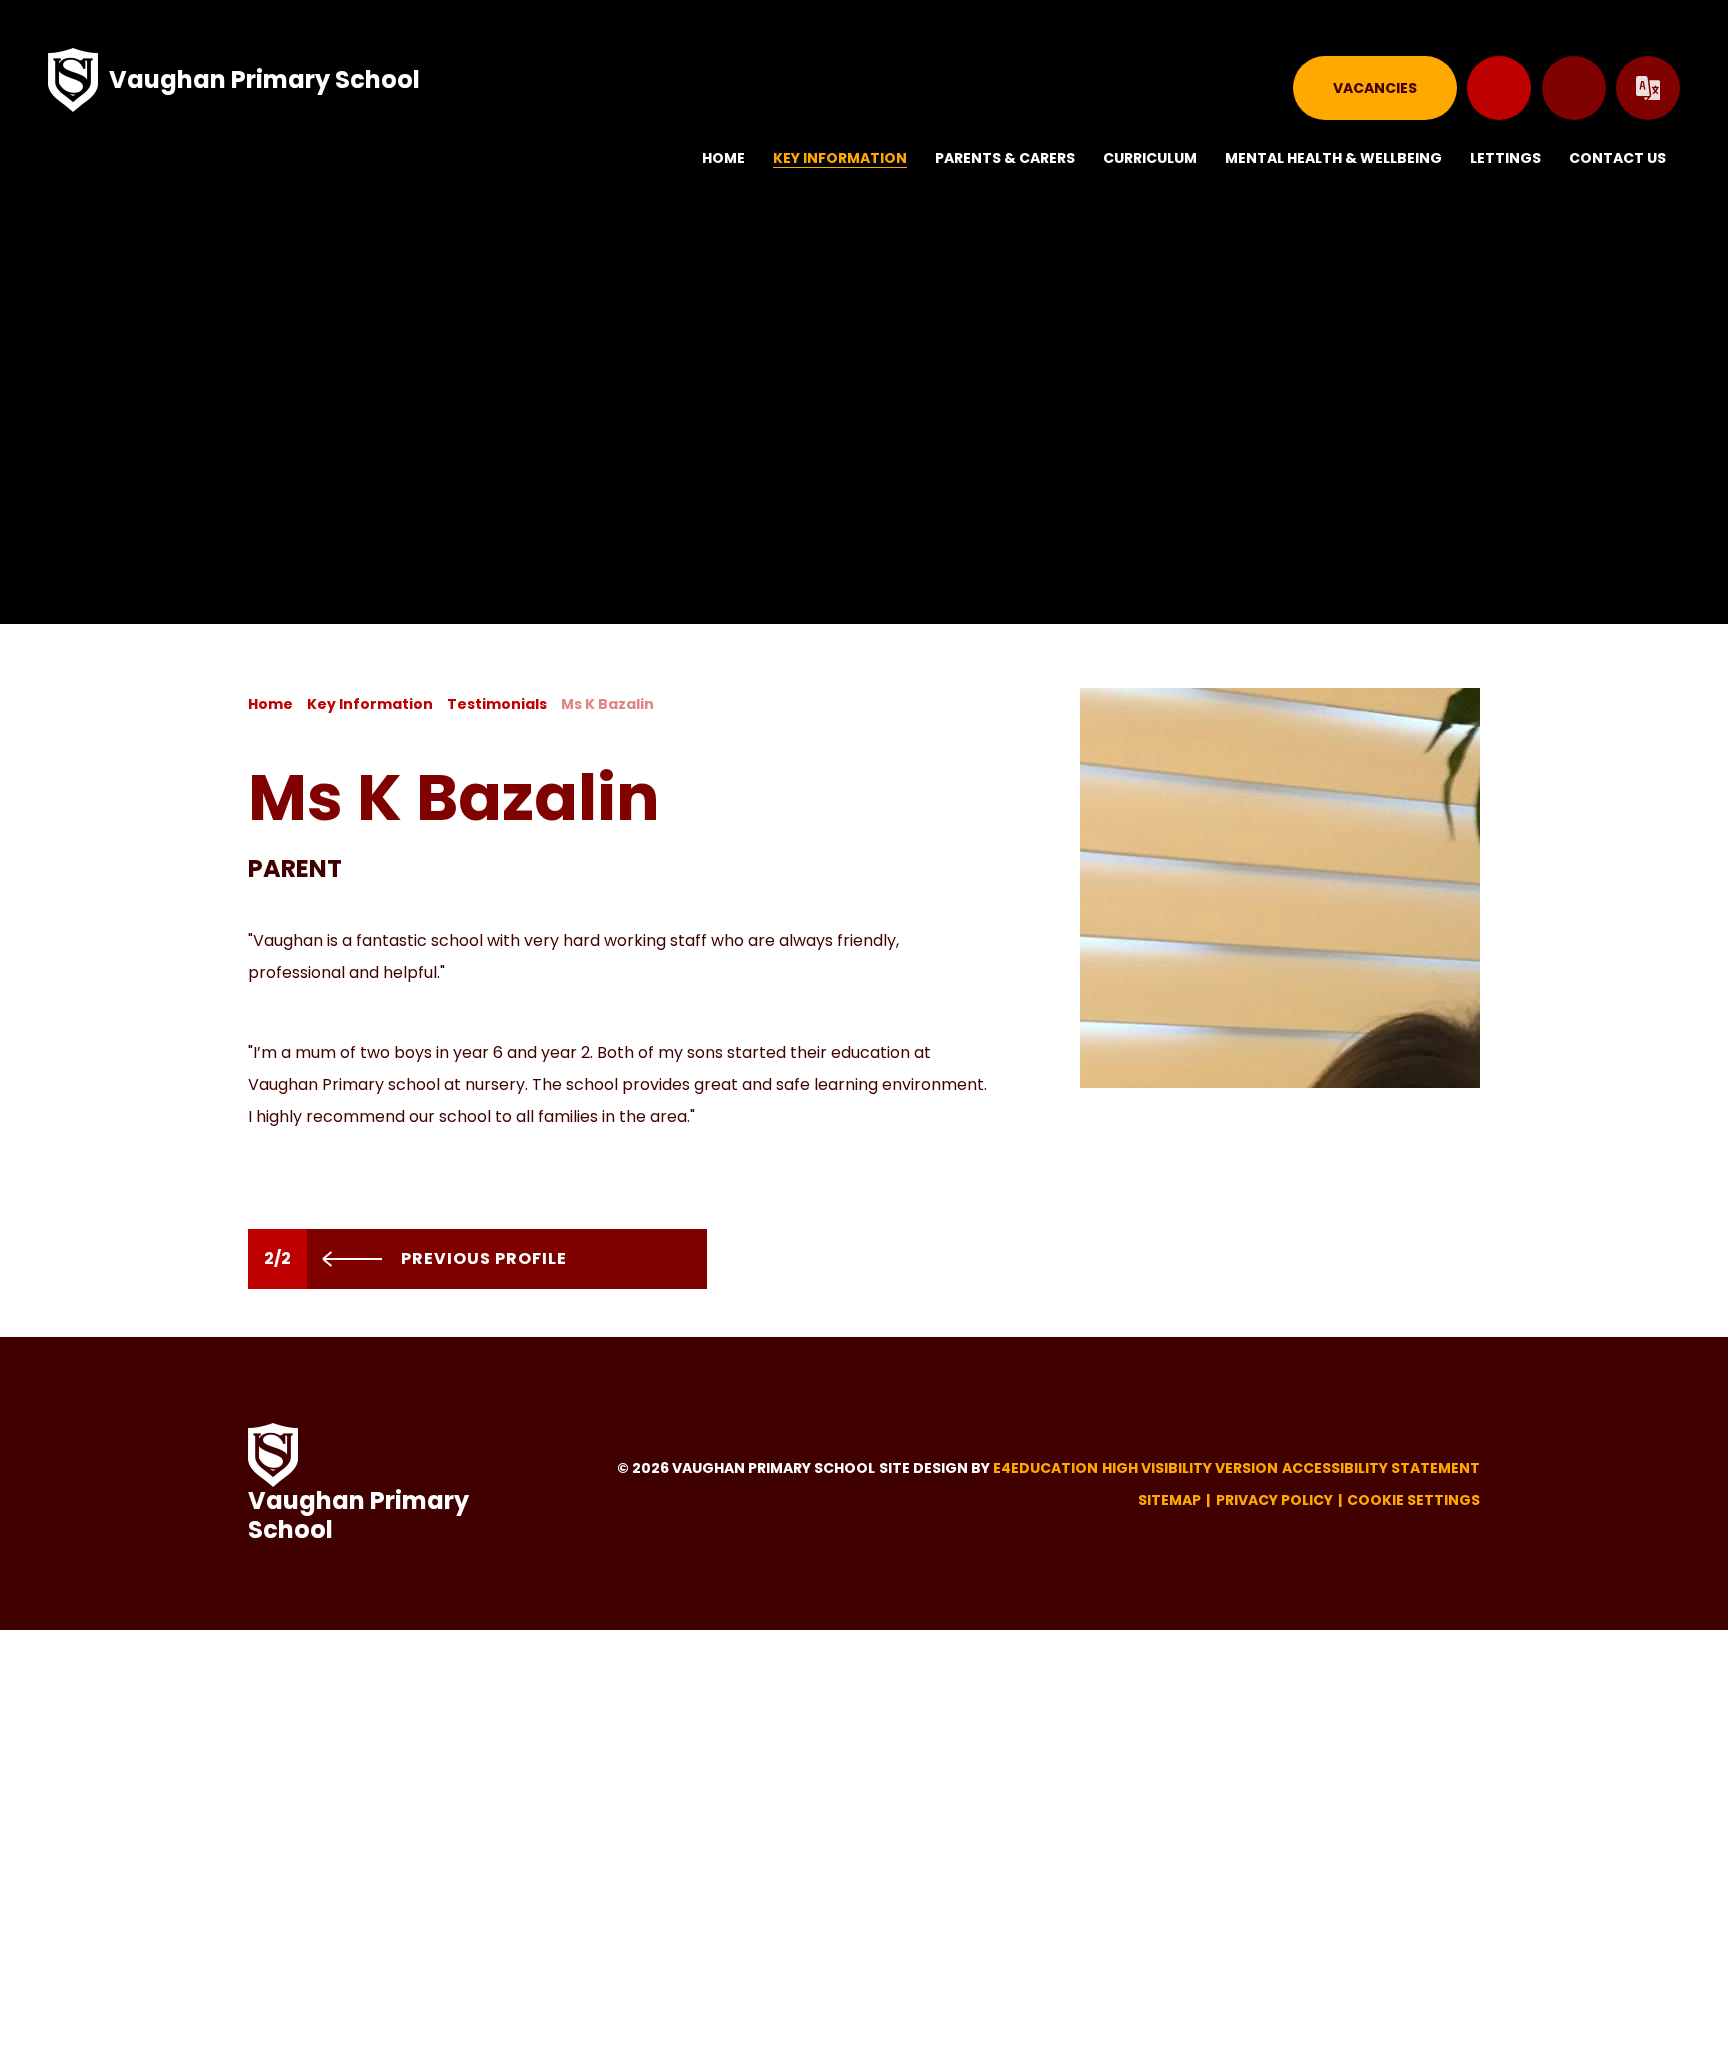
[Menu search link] (1574, 88)
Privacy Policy (1274, 1500)
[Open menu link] (1499, 88)
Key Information (370, 704)
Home (270, 704)
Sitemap (1169, 1500)
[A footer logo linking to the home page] (273, 1455)
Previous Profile (482, 1258)
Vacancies (1375, 88)
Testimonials (497, 704)
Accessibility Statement (1381, 1468)
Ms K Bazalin (607, 704)
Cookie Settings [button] (1413, 1500)
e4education (1045, 1468)
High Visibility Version (1190, 1468)
